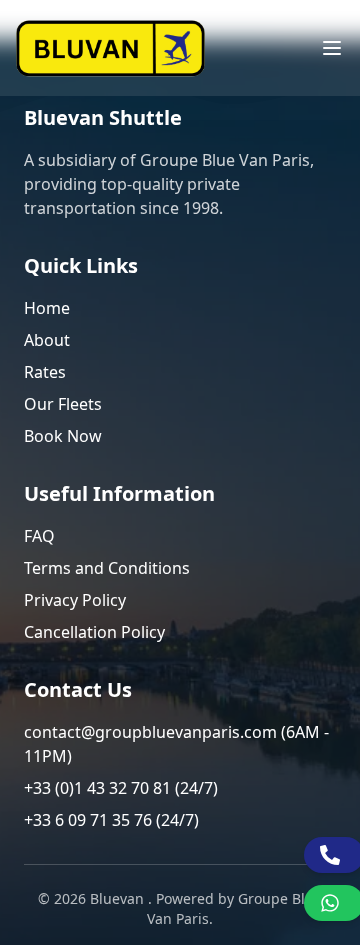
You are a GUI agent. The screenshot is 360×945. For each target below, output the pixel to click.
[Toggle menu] (332, 48)
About (47, 340)
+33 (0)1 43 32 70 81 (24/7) (121, 788)
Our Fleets (63, 404)
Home (47, 308)
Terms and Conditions (107, 568)
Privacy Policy (75, 600)
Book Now (63, 436)
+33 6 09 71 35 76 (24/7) (111, 820)
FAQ (39, 536)
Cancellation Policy (94, 632)
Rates (45, 372)
